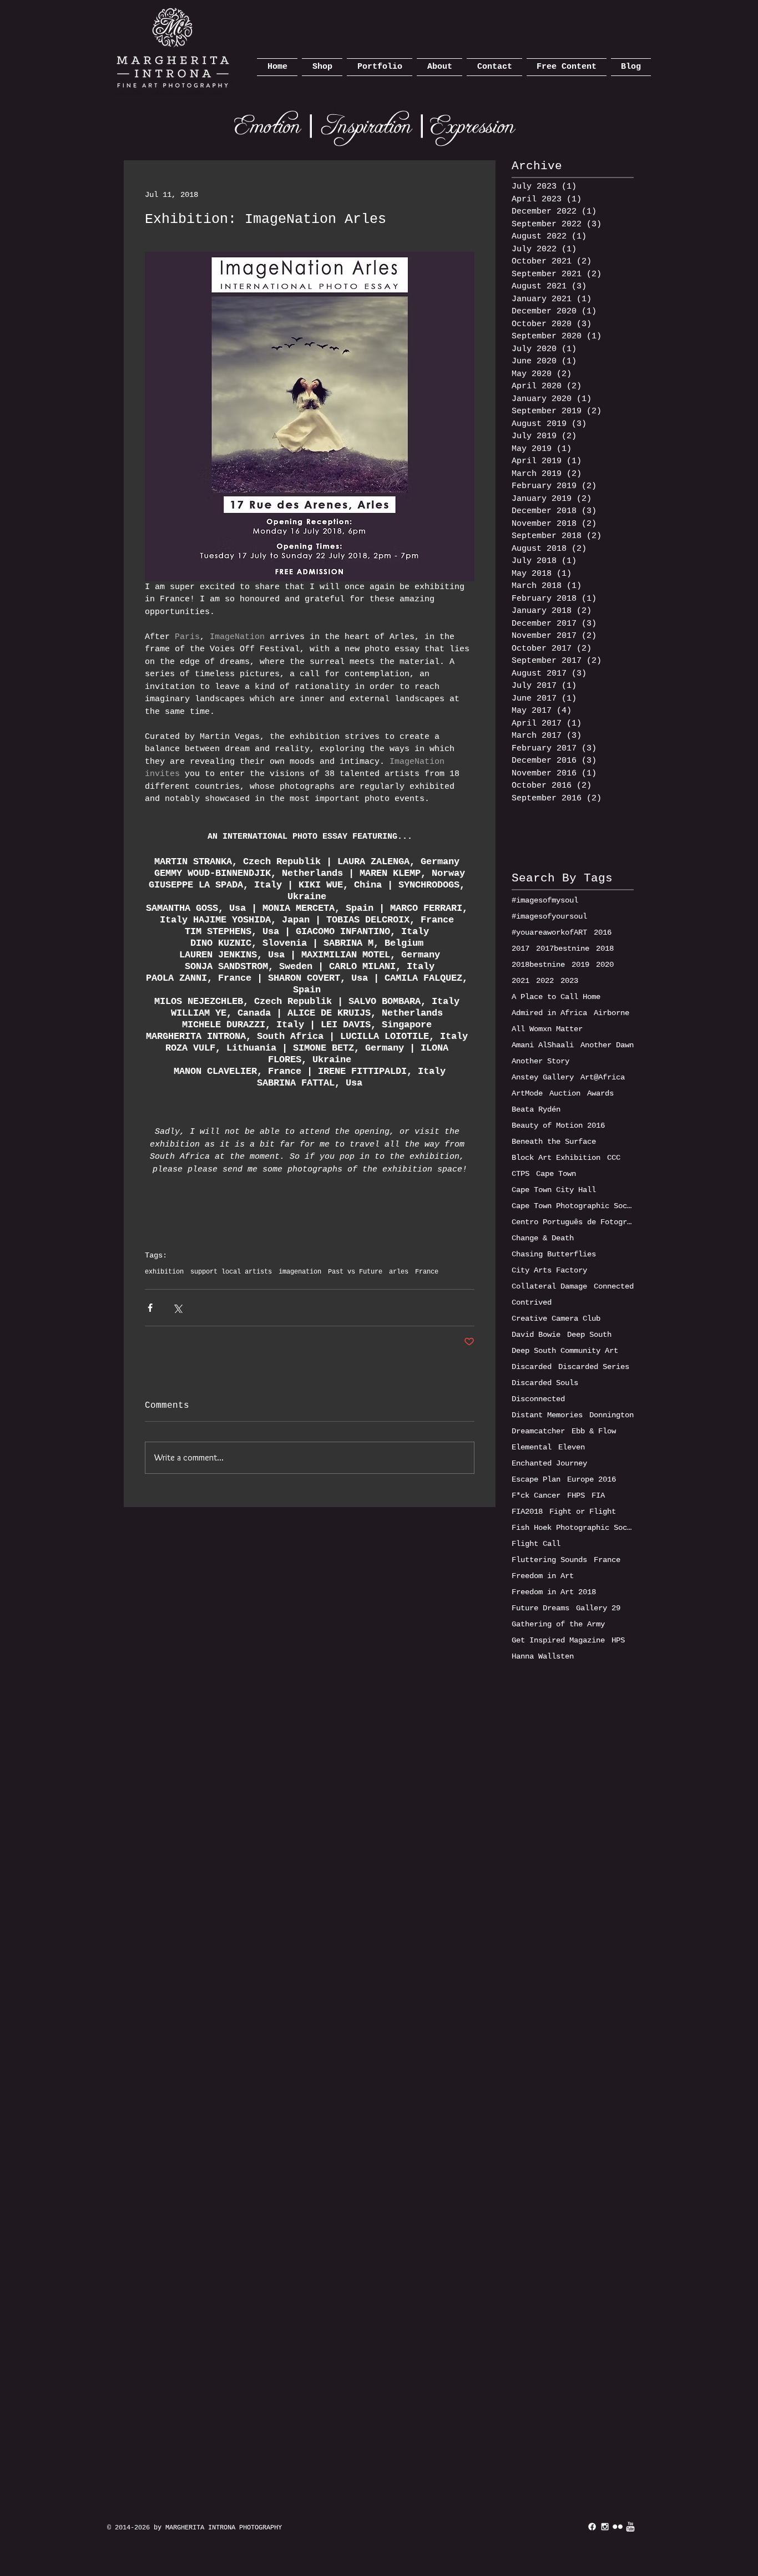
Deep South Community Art (565, 1351)
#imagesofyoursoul (549, 916)
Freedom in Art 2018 (554, 1592)
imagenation (300, 1272)
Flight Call (536, 1544)
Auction (565, 1093)
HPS (618, 1640)
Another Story (540, 1061)
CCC (614, 1158)
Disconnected (538, 1399)
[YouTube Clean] (630, 2527)
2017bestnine (563, 949)
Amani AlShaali (543, 1045)
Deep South (589, 1335)
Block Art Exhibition (556, 1158)
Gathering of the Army (558, 1624)
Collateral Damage (549, 1286)
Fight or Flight (583, 1512)
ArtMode (527, 1093)
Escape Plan (536, 1479)
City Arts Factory (549, 1270)
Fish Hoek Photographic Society (573, 1528)
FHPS (576, 1495)
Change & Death (543, 1238)
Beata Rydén (536, 1109)
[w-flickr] (618, 2527)
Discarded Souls (545, 1383)
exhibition (164, 1272)
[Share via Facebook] (150, 1308)
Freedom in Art (543, 1576)
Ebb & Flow (594, 1431)
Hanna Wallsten (543, 1656)
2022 (545, 981)
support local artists (231, 1272)
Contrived (532, 1302)
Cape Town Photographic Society (573, 1206)
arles (399, 1272)
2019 (580, 965)
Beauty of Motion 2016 (558, 1125)
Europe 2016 (592, 1479)
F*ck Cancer (536, 1495)
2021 (521, 981)
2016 (603, 932)
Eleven (572, 1447)
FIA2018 (527, 1512)
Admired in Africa (549, 1013)
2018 (605, 949)
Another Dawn (607, 1045)
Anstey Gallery (543, 1077)
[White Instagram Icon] (605, 2527)
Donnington (612, 1415)
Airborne (612, 1013)
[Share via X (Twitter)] (177, 1308)
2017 (521, 949)
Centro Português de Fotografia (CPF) (573, 1222)
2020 (605, 965)
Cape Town (556, 1174)
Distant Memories (547, 1415)
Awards (600, 1093)
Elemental (532, 1447)
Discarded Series (594, 1367)
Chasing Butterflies (554, 1254)
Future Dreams (540, 1608)
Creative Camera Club (556, 1319)
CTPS (521, 1174)
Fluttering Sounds (549, 1560)
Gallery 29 (598, 1608)
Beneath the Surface (554, 1142)
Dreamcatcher (538, 1431)
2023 (569, 981)
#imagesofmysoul (545, 900)
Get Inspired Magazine (558, 1640)
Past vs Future (355, 1272)
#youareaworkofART (549, 932)
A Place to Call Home (556, 997)
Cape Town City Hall (554, 1190)
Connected (614, 1286)
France (427, 1272)
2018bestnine (538, 965)
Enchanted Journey (549, 1463)
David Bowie (536, 1335)
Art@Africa (603, 1077)
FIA (598, 1495)
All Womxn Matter (547, 1029)
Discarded (532, 1367)
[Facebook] (592, 2527)
